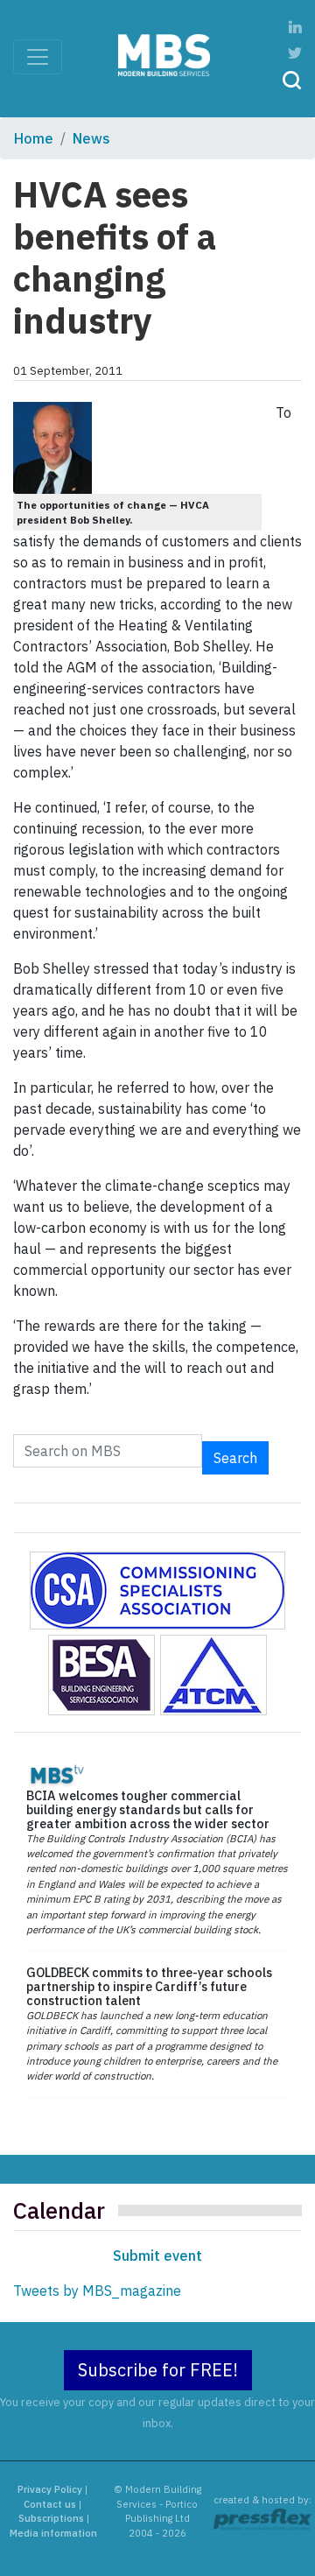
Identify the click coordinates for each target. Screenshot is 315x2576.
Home (34, 138)
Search (235, 1458)
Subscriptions (51, 2518)
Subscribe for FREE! (158, 2370)
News (91, 138)
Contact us (50, 2504)
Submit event (157, 2256)
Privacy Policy (50, 2489)
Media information (53, 2533)
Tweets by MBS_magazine (97, 2291)
